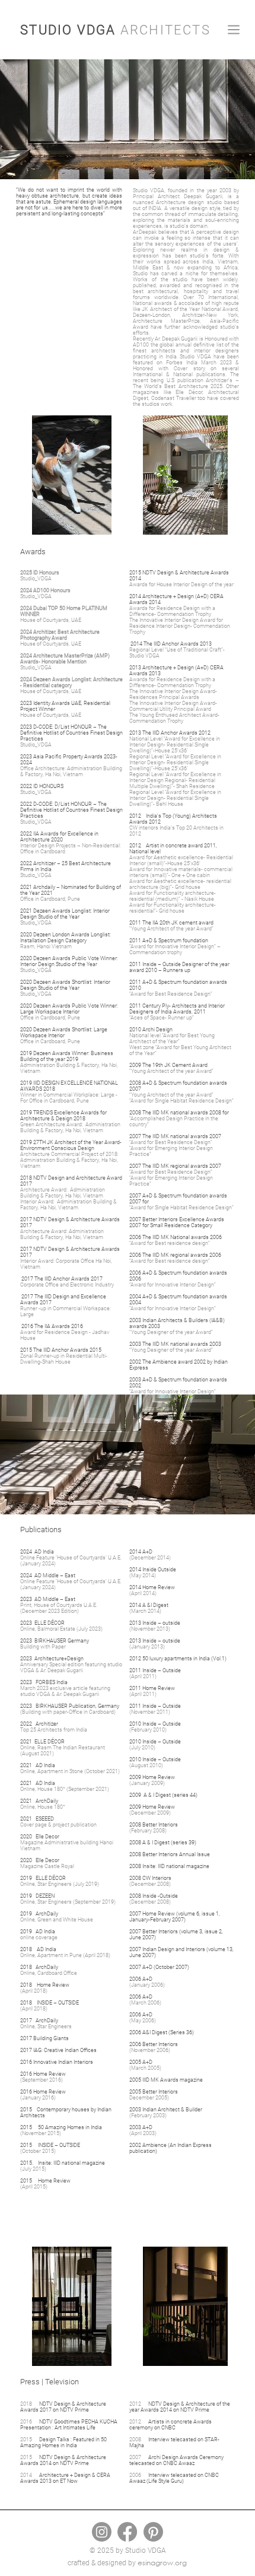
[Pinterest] (153, 2532)
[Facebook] (127, 2532)
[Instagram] (102, 2532)
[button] (234, 30)
